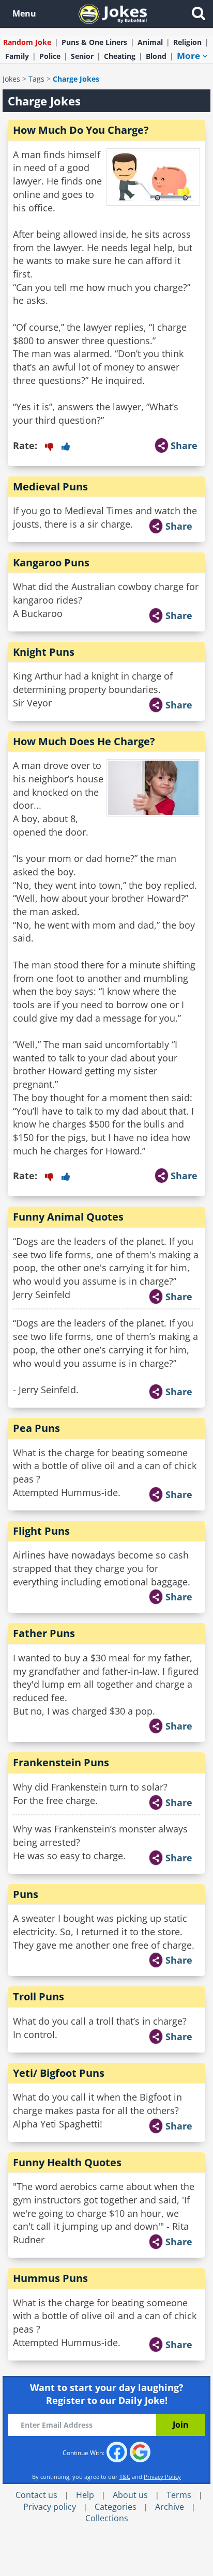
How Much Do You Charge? (81, 130)
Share (184, 445)
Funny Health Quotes (67, 2162)
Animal (150, 42)
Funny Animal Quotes (68, 1217)
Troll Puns (39, 1996)
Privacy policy (50, 2507)
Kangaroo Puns (51, 562)
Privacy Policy (162, 2477)
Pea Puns (36, 1428)
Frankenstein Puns (61, 1762)
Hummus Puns (50, 2278)
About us (130, 2495)
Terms (179, 2495)
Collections (107, 2518)
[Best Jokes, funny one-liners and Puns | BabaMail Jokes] (113, 13)
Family (17, 56)
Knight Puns (44, 652)
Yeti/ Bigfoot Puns (59, 2073)
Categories (116, 2507)
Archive (170, 2507)
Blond (156, 56)
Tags (36, 79)
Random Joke (27, 42)
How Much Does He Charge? (84, 741)
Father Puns (44, 1633)
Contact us (36, 2495)
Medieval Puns (50, 487)
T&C (125, 2477)
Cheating (120, 56)
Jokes (11, 79)
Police (50, 56)
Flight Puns (41, 1531)
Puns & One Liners (94, 42)
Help (85, 2495)
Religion (187, 42)
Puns (26, 1894)
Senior (82, 56)
